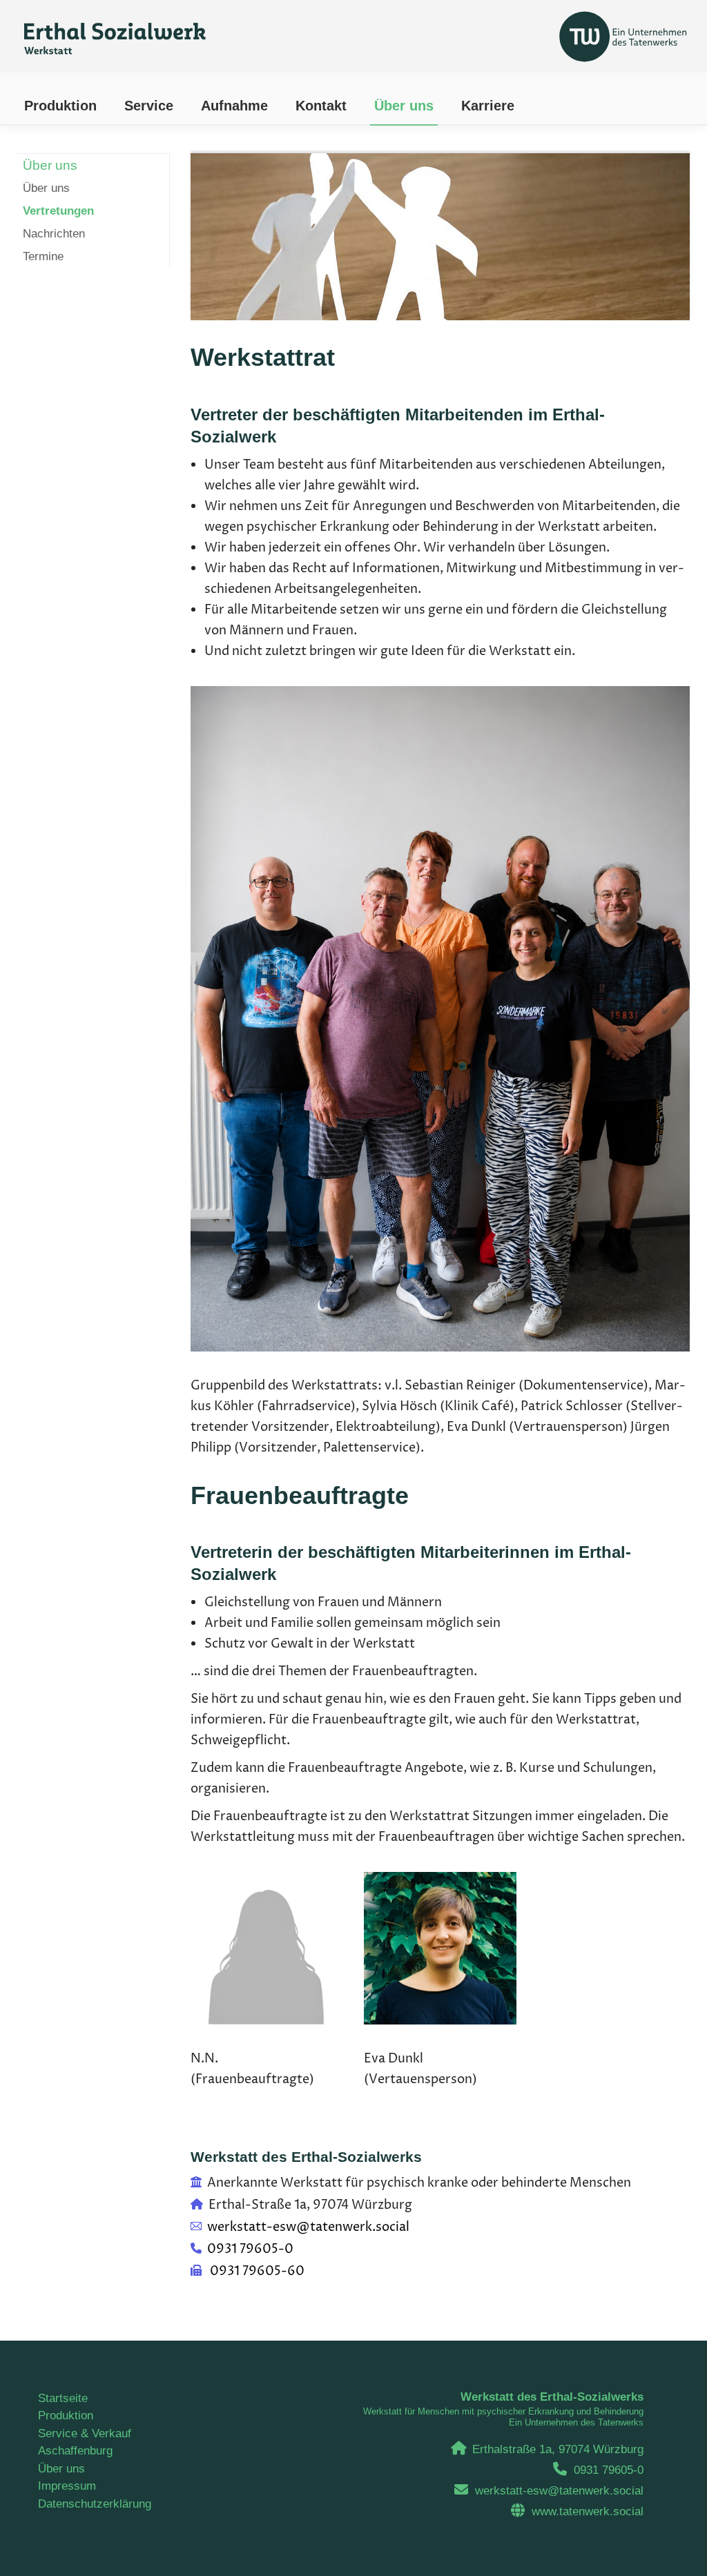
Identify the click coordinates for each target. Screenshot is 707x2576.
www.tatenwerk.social (588, 2511)
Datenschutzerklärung (95, 2504)
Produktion (66, 2416)
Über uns (61, 2469)
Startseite (63, 2398)
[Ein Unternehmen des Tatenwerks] (538, 33)
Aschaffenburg (75, 2451)
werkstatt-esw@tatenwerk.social (559, 2491)
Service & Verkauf (85, 2433)
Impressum (67, 2486)
